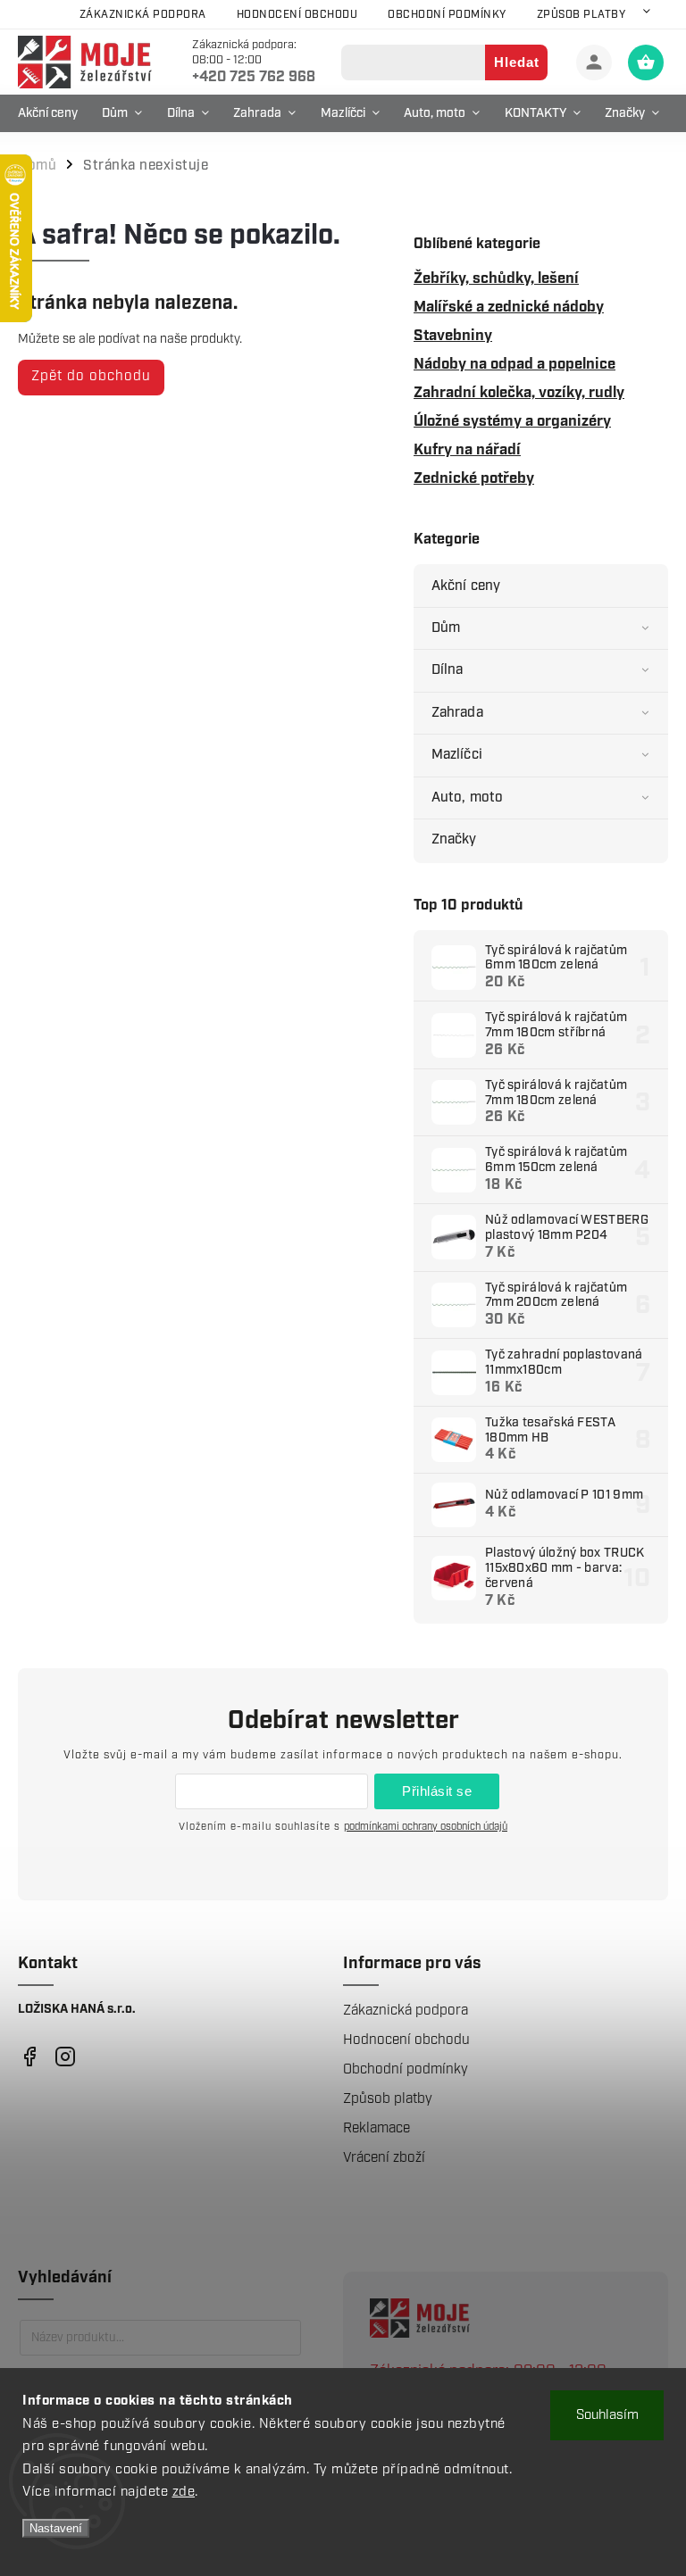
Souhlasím (607, 2415)
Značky (454, 839)
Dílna (448, 670)
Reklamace (376, 2128)
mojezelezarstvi (29, 2057)
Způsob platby (581, 15)
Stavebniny (453, 336)
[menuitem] (52, 113)
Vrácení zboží (384, 2158)
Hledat (517, 62)
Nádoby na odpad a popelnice (514, 364)
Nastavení (56, 2528)
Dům (446, 628)
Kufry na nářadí (467, 450)
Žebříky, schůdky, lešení (496, 278)
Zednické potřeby (474, 478)
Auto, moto (467, 798)
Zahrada (457, 713)
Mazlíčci (457, 755)
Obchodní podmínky (447, 15)
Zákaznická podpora (143, 15)
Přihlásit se (437, 1791)
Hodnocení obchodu (297, 15)
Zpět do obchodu (91, 376)
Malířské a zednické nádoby (509, 307)
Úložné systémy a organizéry (512, 421)
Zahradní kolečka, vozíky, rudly (519, 393)
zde (184, 2492)
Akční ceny (466, 586)
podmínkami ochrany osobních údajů (426, 1827)
